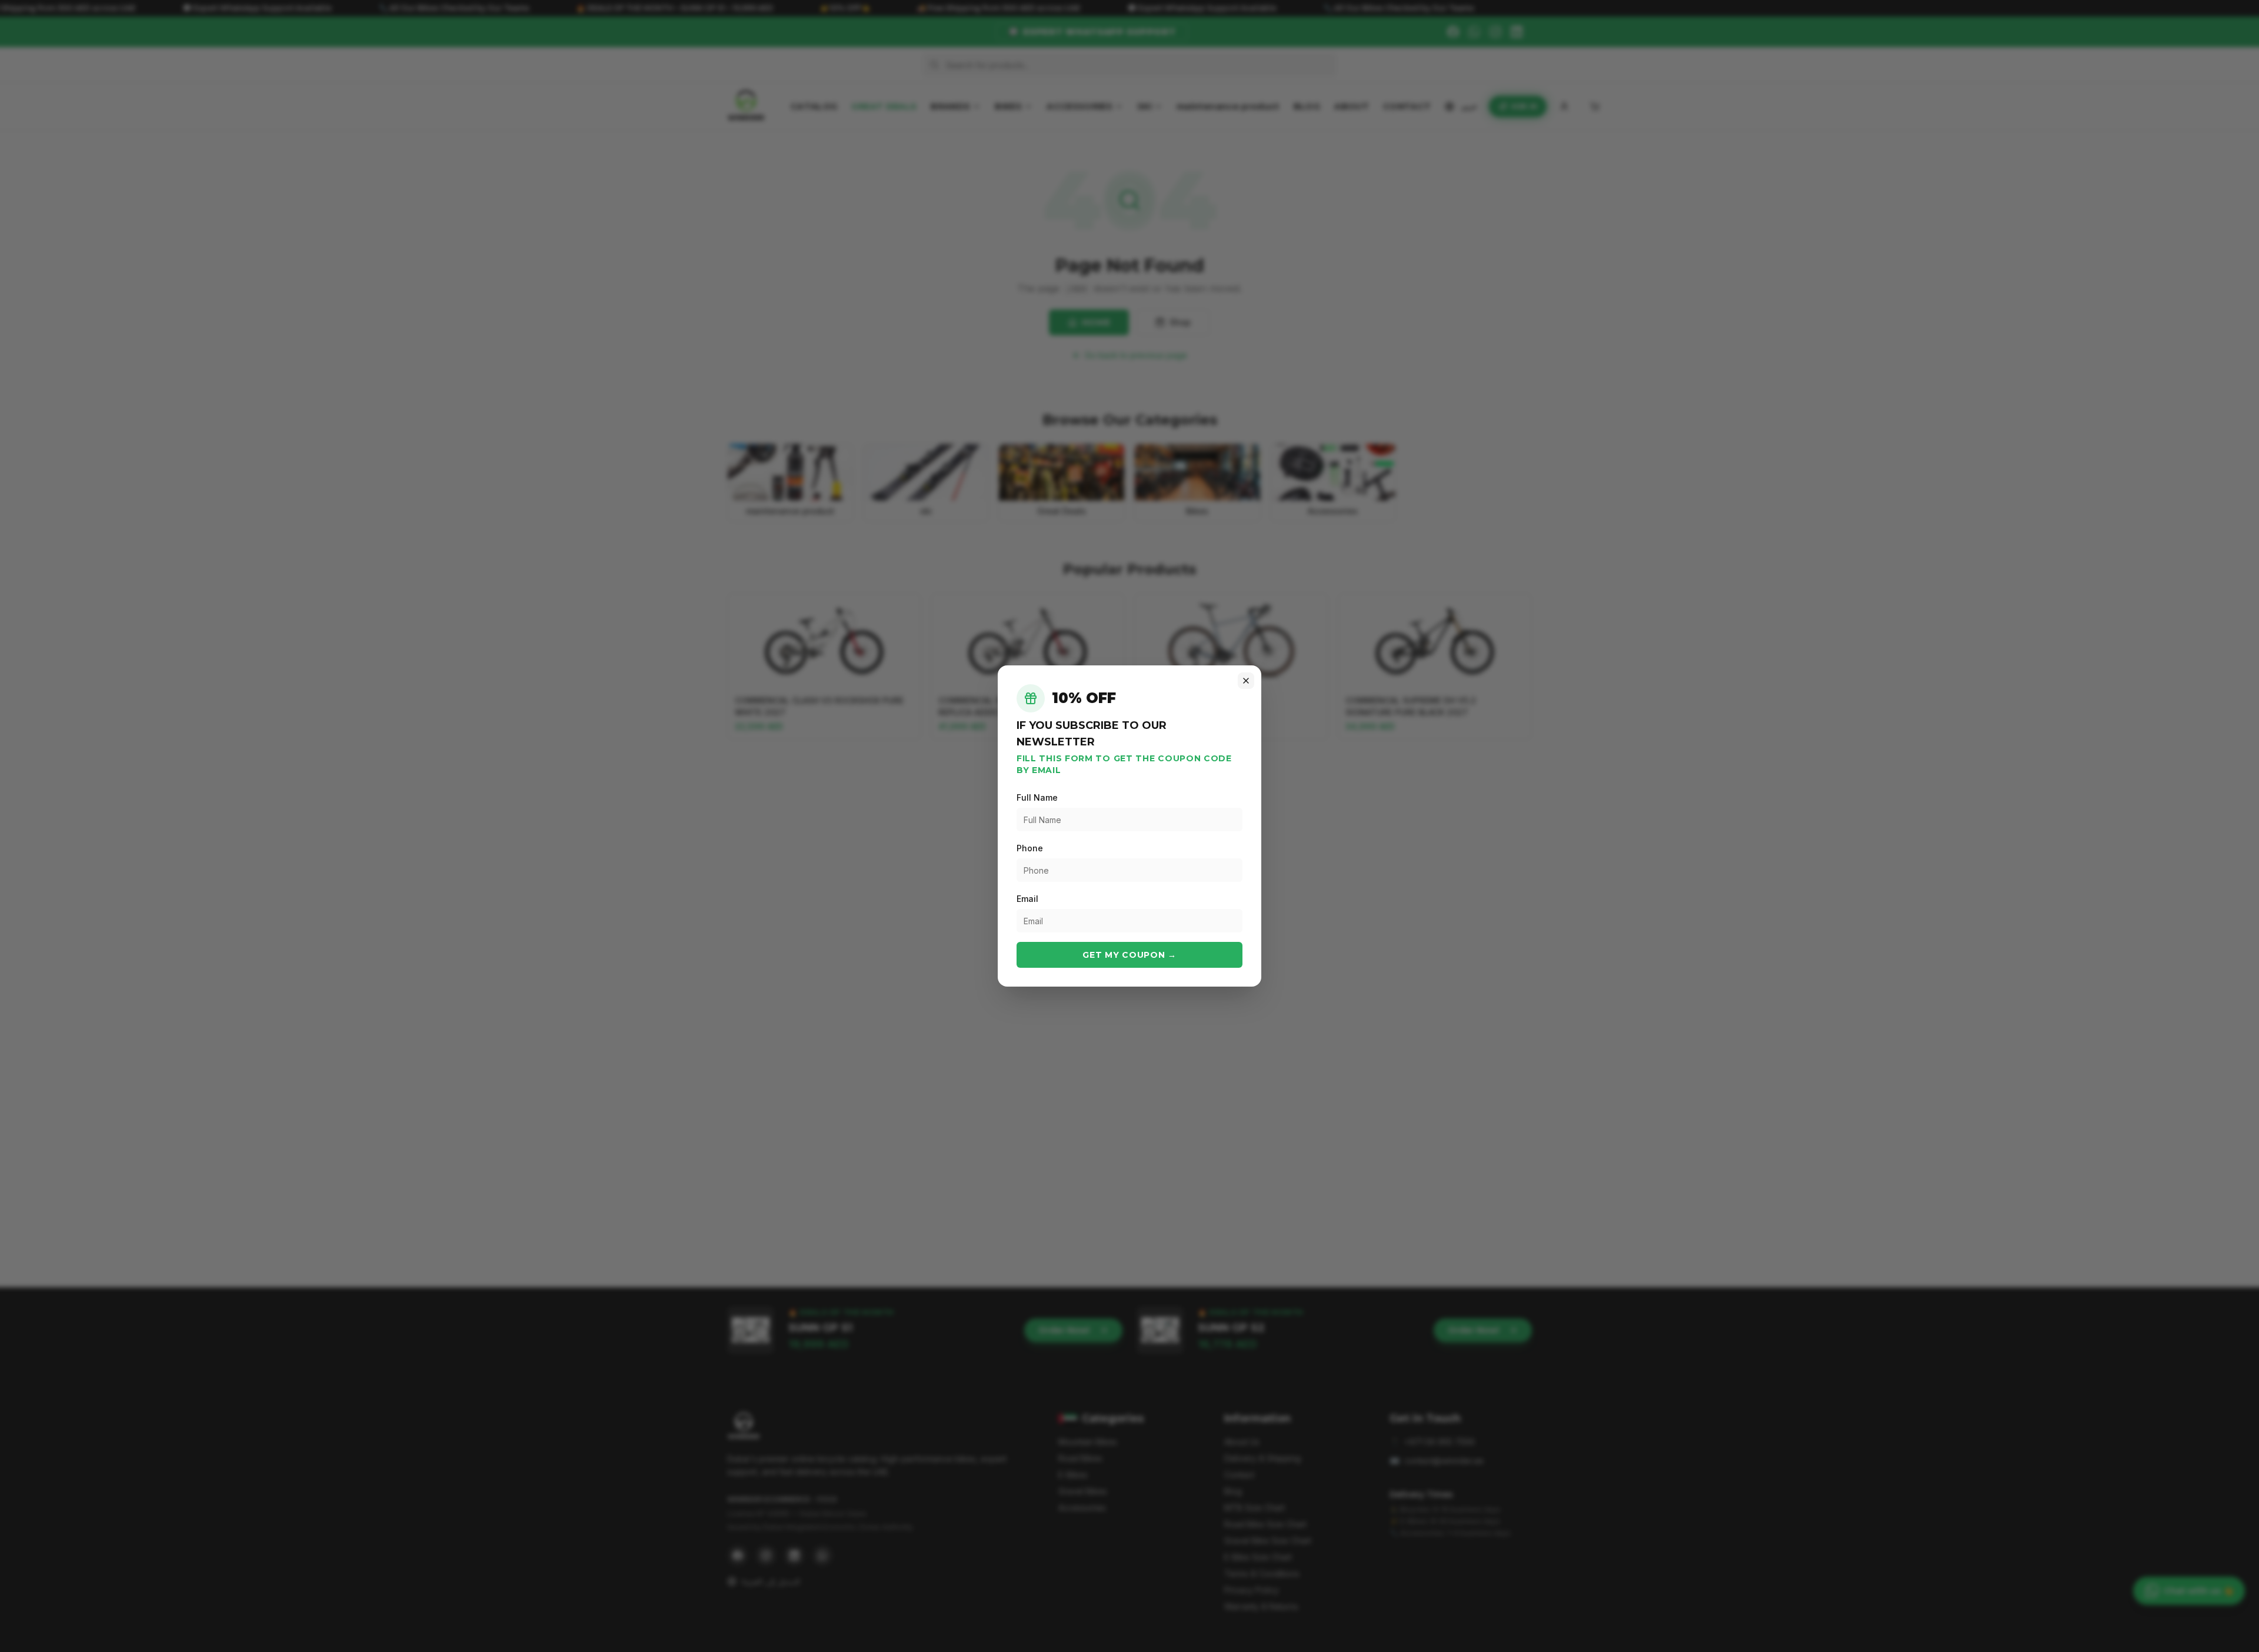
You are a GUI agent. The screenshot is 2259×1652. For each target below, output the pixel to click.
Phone (1030, 848)
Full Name (1037, 797)
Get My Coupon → (1129, 955)
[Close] (1246, 681)
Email (1027, 899)
